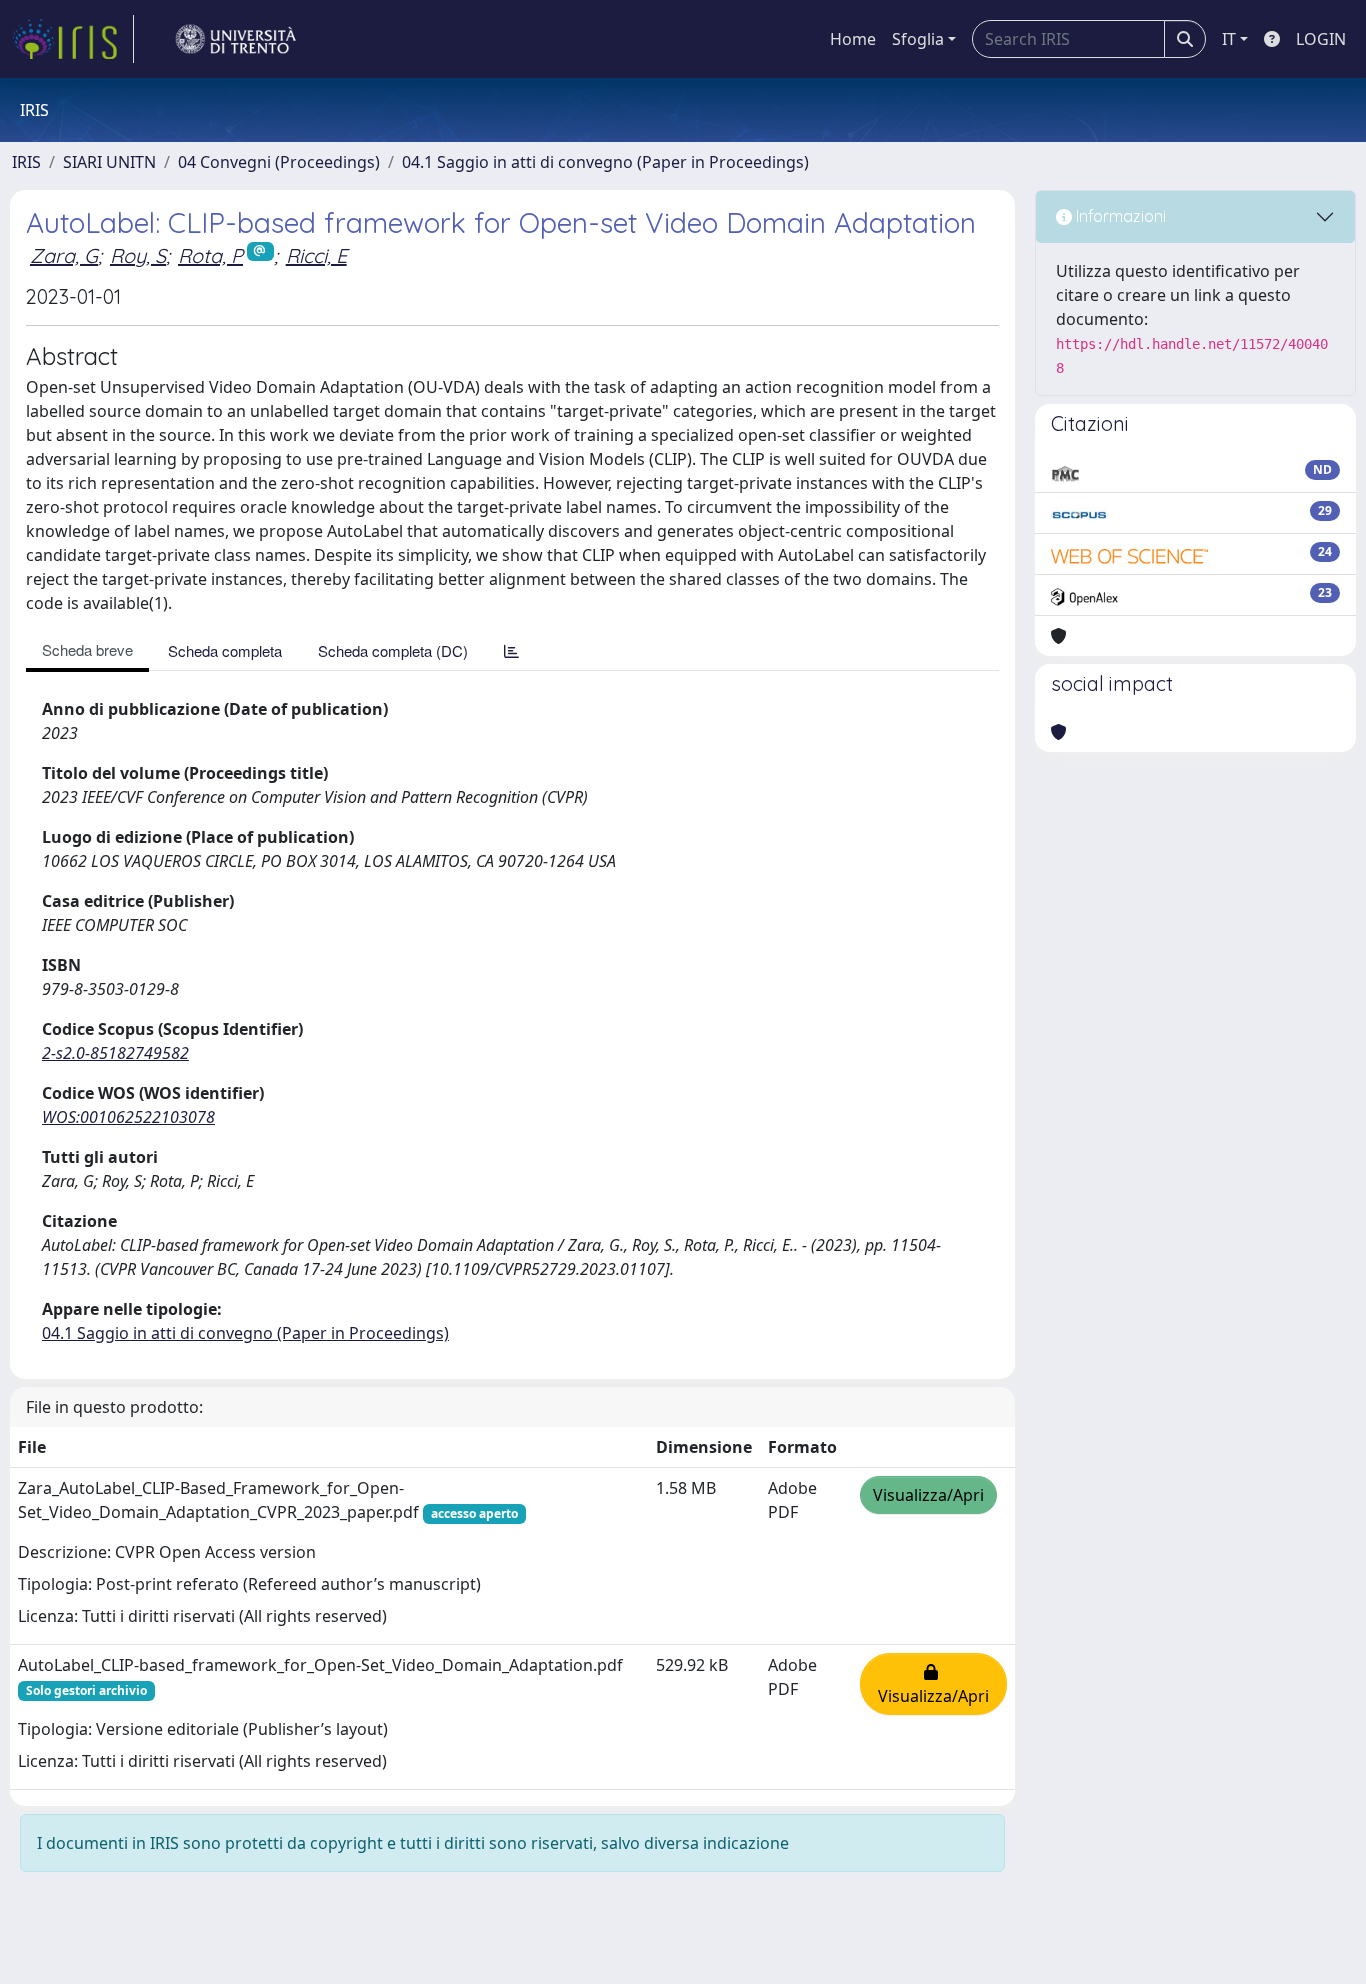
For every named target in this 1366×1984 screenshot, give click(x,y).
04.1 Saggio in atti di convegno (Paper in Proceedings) (605, 162)
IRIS (26, 162)
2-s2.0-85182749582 (115, 1053)
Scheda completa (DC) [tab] (393, 650)
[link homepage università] (236, 39)
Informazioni (1119, 216)
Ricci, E (316, 255)
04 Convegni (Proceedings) (279, 162)
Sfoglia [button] (918, 39)
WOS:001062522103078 (128, 1117)
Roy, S (138, 255)
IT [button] (1229, 39)
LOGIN (1321, 39)
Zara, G (64, 255)
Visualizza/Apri (928, 1495)
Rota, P (210, 255)
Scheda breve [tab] (87, 649)
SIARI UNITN (109, 162)
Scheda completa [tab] (225, 650)
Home (853, 39)
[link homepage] (73, 39)
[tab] (511, 650)
